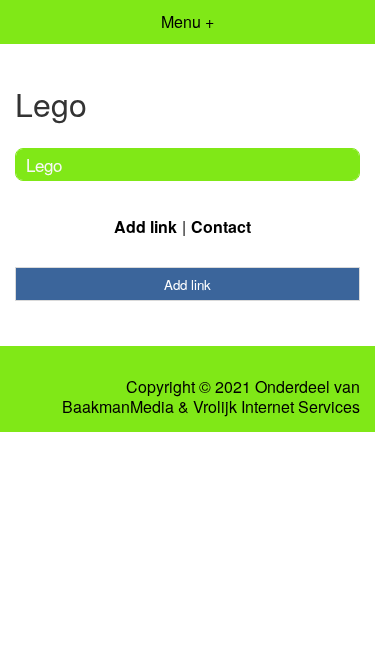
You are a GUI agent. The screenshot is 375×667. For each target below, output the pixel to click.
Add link (145, 226)
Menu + (187, 21)
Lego (44, 164)
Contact (221, 226)
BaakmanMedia (118, 407)
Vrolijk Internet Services (276, 407)
